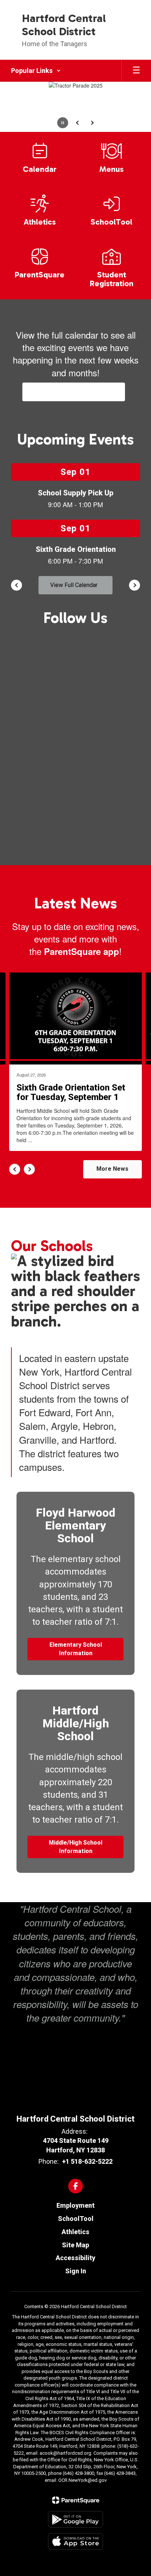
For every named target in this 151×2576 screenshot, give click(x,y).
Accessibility (75, 2258)
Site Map (75, 2245)
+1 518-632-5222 (87, 2161)
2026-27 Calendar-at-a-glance (74, 392)
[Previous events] (16, 585)
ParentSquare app (82, 951)
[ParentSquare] (76, 2500)
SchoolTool (76, 2219)
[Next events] (135, 585)
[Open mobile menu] (136, 71)
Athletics (75, 2232)
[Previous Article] (15, 1169)
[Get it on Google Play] (75, 2519)
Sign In (76, 2271)
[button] (36, 71)
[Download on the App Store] (75, 2541)
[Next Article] (29, 1169)
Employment (75, 2205)
